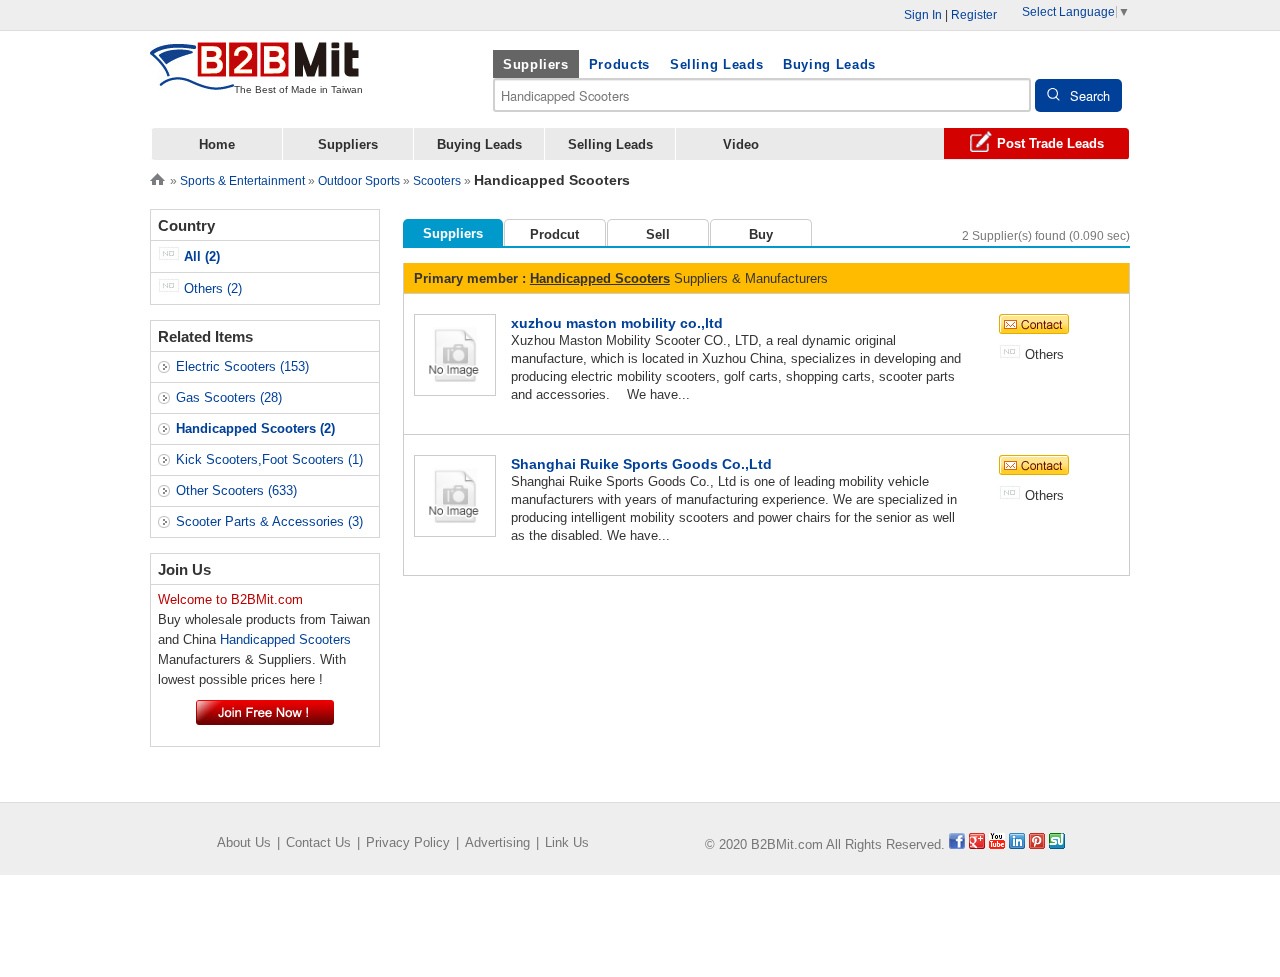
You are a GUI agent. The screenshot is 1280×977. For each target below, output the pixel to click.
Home (217, 144)
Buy (761, 234)
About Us (244, 842)
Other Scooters (236, 490)
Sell (658, 234)
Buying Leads (829, 64)
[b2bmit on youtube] (997, 844)
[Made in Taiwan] (255, 78)
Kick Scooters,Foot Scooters (269, 459)
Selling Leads (716, 64)
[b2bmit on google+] (977, 844)
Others (211, 288)
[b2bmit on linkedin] (1017, 844)
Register (974, 15)
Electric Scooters (242, 366)
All (200, 256)
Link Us (567, 842)
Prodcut (554, 234)
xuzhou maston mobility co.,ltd (617, 323)
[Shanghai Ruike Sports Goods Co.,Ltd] (454, 494)
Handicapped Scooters (600, 278)
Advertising (497, 842)
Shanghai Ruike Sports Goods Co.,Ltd (641, 464)
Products (619, 64)
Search (1090, 95)
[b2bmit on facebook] (957, 844)
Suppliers (536, 64)
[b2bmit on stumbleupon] (1057, 844)
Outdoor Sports (359, 181)
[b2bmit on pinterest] (1037, 844)
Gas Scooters (229, 397)
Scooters (437, 181)
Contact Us (318, 842)
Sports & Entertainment (242, 181)
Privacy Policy (408, 842)
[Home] (157, 177)
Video (741, 144)
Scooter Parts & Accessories (269, 521)
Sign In (923, 15)
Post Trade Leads (1050, 143)
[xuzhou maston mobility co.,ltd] (454, 353)
